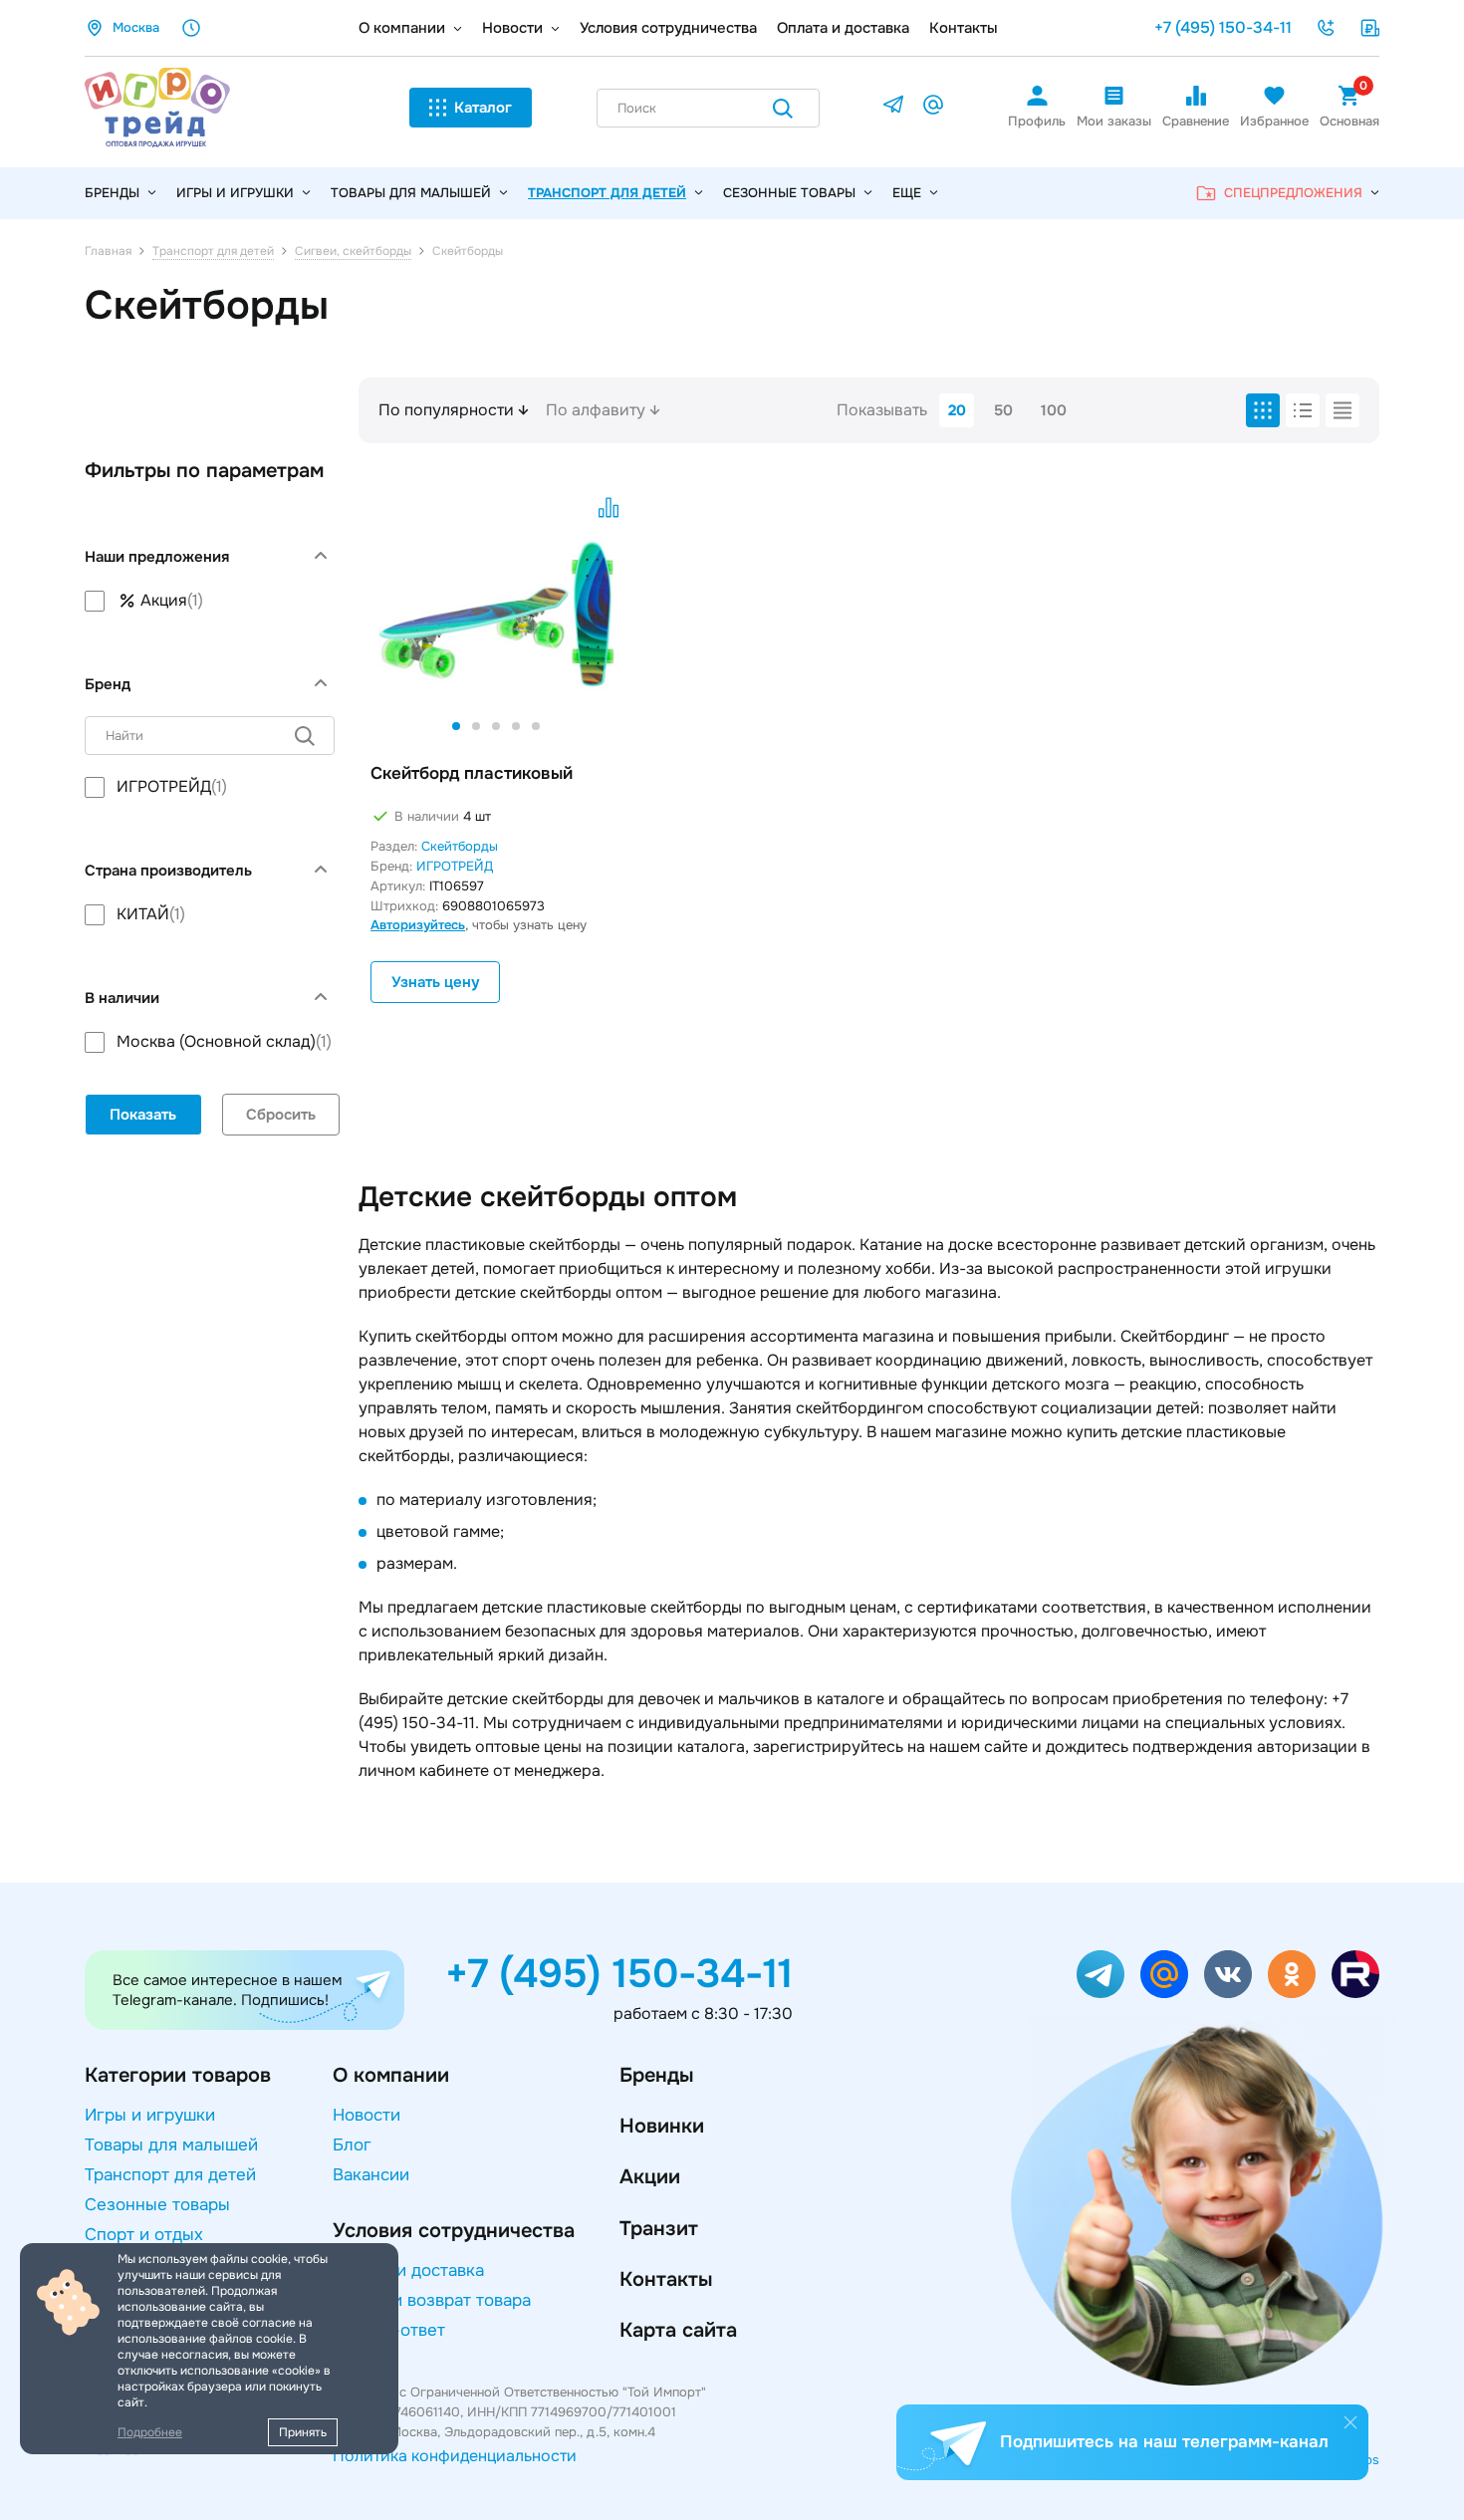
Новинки (662, 2126)
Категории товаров (178, 2075)
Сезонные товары (789, 193)
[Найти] (783, 112)
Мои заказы (1114, 121)
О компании (402, 28)
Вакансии (371, 2175)
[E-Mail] (933, 108)
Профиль (1037, 121)
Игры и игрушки (235, 193)
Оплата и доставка (843, 28)
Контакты (964, 28)
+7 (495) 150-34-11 (1223, 27)
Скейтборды (460, 846)
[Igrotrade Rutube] (1355, 1974)
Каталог (483, 108)
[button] (456, 726)
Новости (512, 28)
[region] (210, 601)
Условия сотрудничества (668, 28)
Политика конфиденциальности (455, 2456)
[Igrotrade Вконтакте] (1228, 1974)
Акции (650, 2177)
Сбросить (281, 1115)
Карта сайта (678, 2330)
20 (957, 410)
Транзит (659, 2229)
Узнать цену (435, 982)
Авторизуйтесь (418, 925)
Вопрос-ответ (389, 2330)
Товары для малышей (411, 193)
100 (1054, 410)
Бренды (656, 2075)
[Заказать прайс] (1369, 28)
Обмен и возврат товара (432, 2300)
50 (1003, 410)
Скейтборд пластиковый (472, 773)
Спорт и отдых (144, 2235)
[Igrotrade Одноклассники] (1292, 1974)
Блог (352, 2145)
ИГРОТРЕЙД (455, 866)
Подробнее (150, 2432)
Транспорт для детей (607, 193)
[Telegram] (893, 108)
